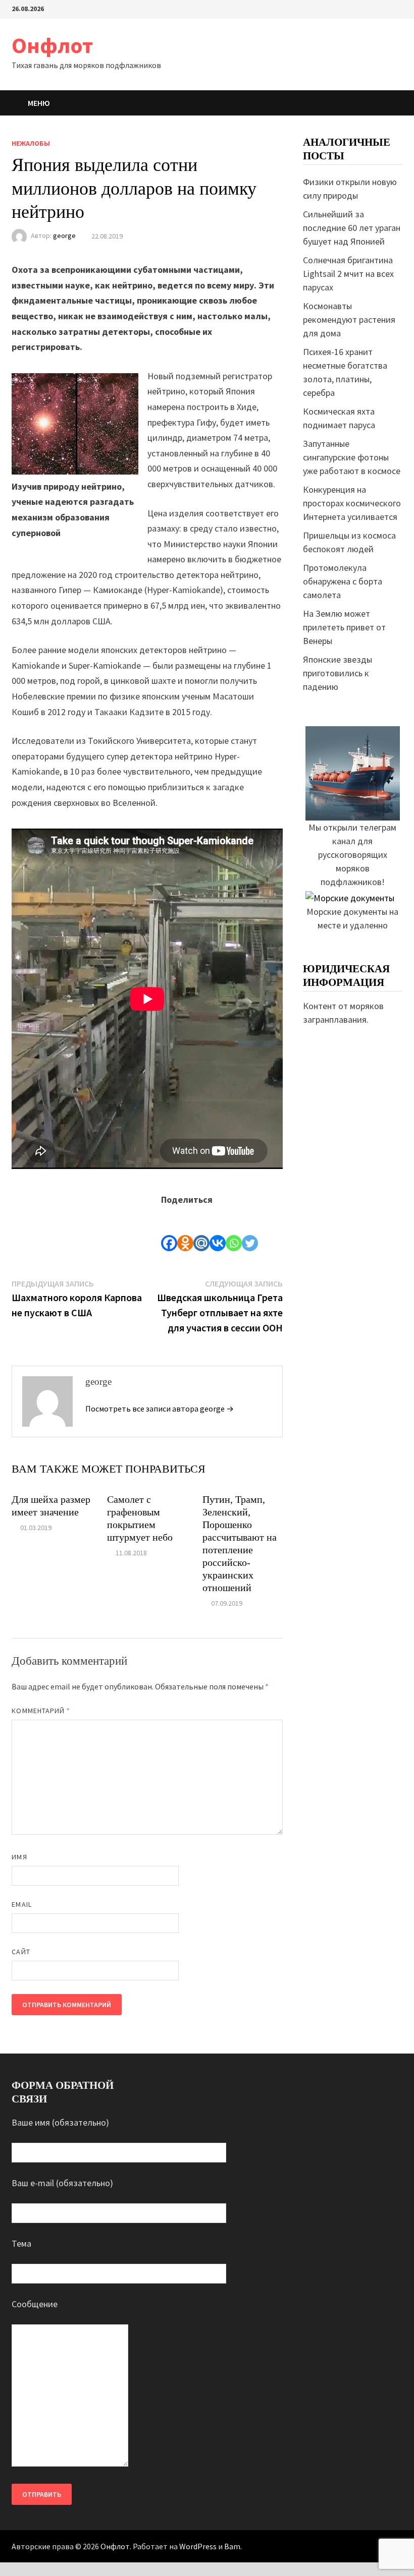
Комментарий (41, 1711)
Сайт (21, 1952)
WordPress (198, 2546)
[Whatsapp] (234, 1229)
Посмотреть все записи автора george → (160, 1409)
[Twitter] (250, 1229)
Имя (19, 1857)
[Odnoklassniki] (185, 1229)
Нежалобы (31, 143)
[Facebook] (169, 1229)
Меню (39, 103)
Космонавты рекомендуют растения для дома (349, 319)
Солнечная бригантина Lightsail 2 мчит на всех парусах (348, 274)
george (64, 236)
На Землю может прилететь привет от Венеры (344, 627)
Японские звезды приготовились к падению (338, 673)
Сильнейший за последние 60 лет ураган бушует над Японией (352, 228)
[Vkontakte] (218, 1229)
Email (21, 1904)
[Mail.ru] (201, 1229)
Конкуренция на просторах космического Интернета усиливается (352, 503)
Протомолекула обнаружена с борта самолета (343, 581)
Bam (232, 2546)
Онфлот (52, 45)
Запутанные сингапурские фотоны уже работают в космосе (352, 457)
